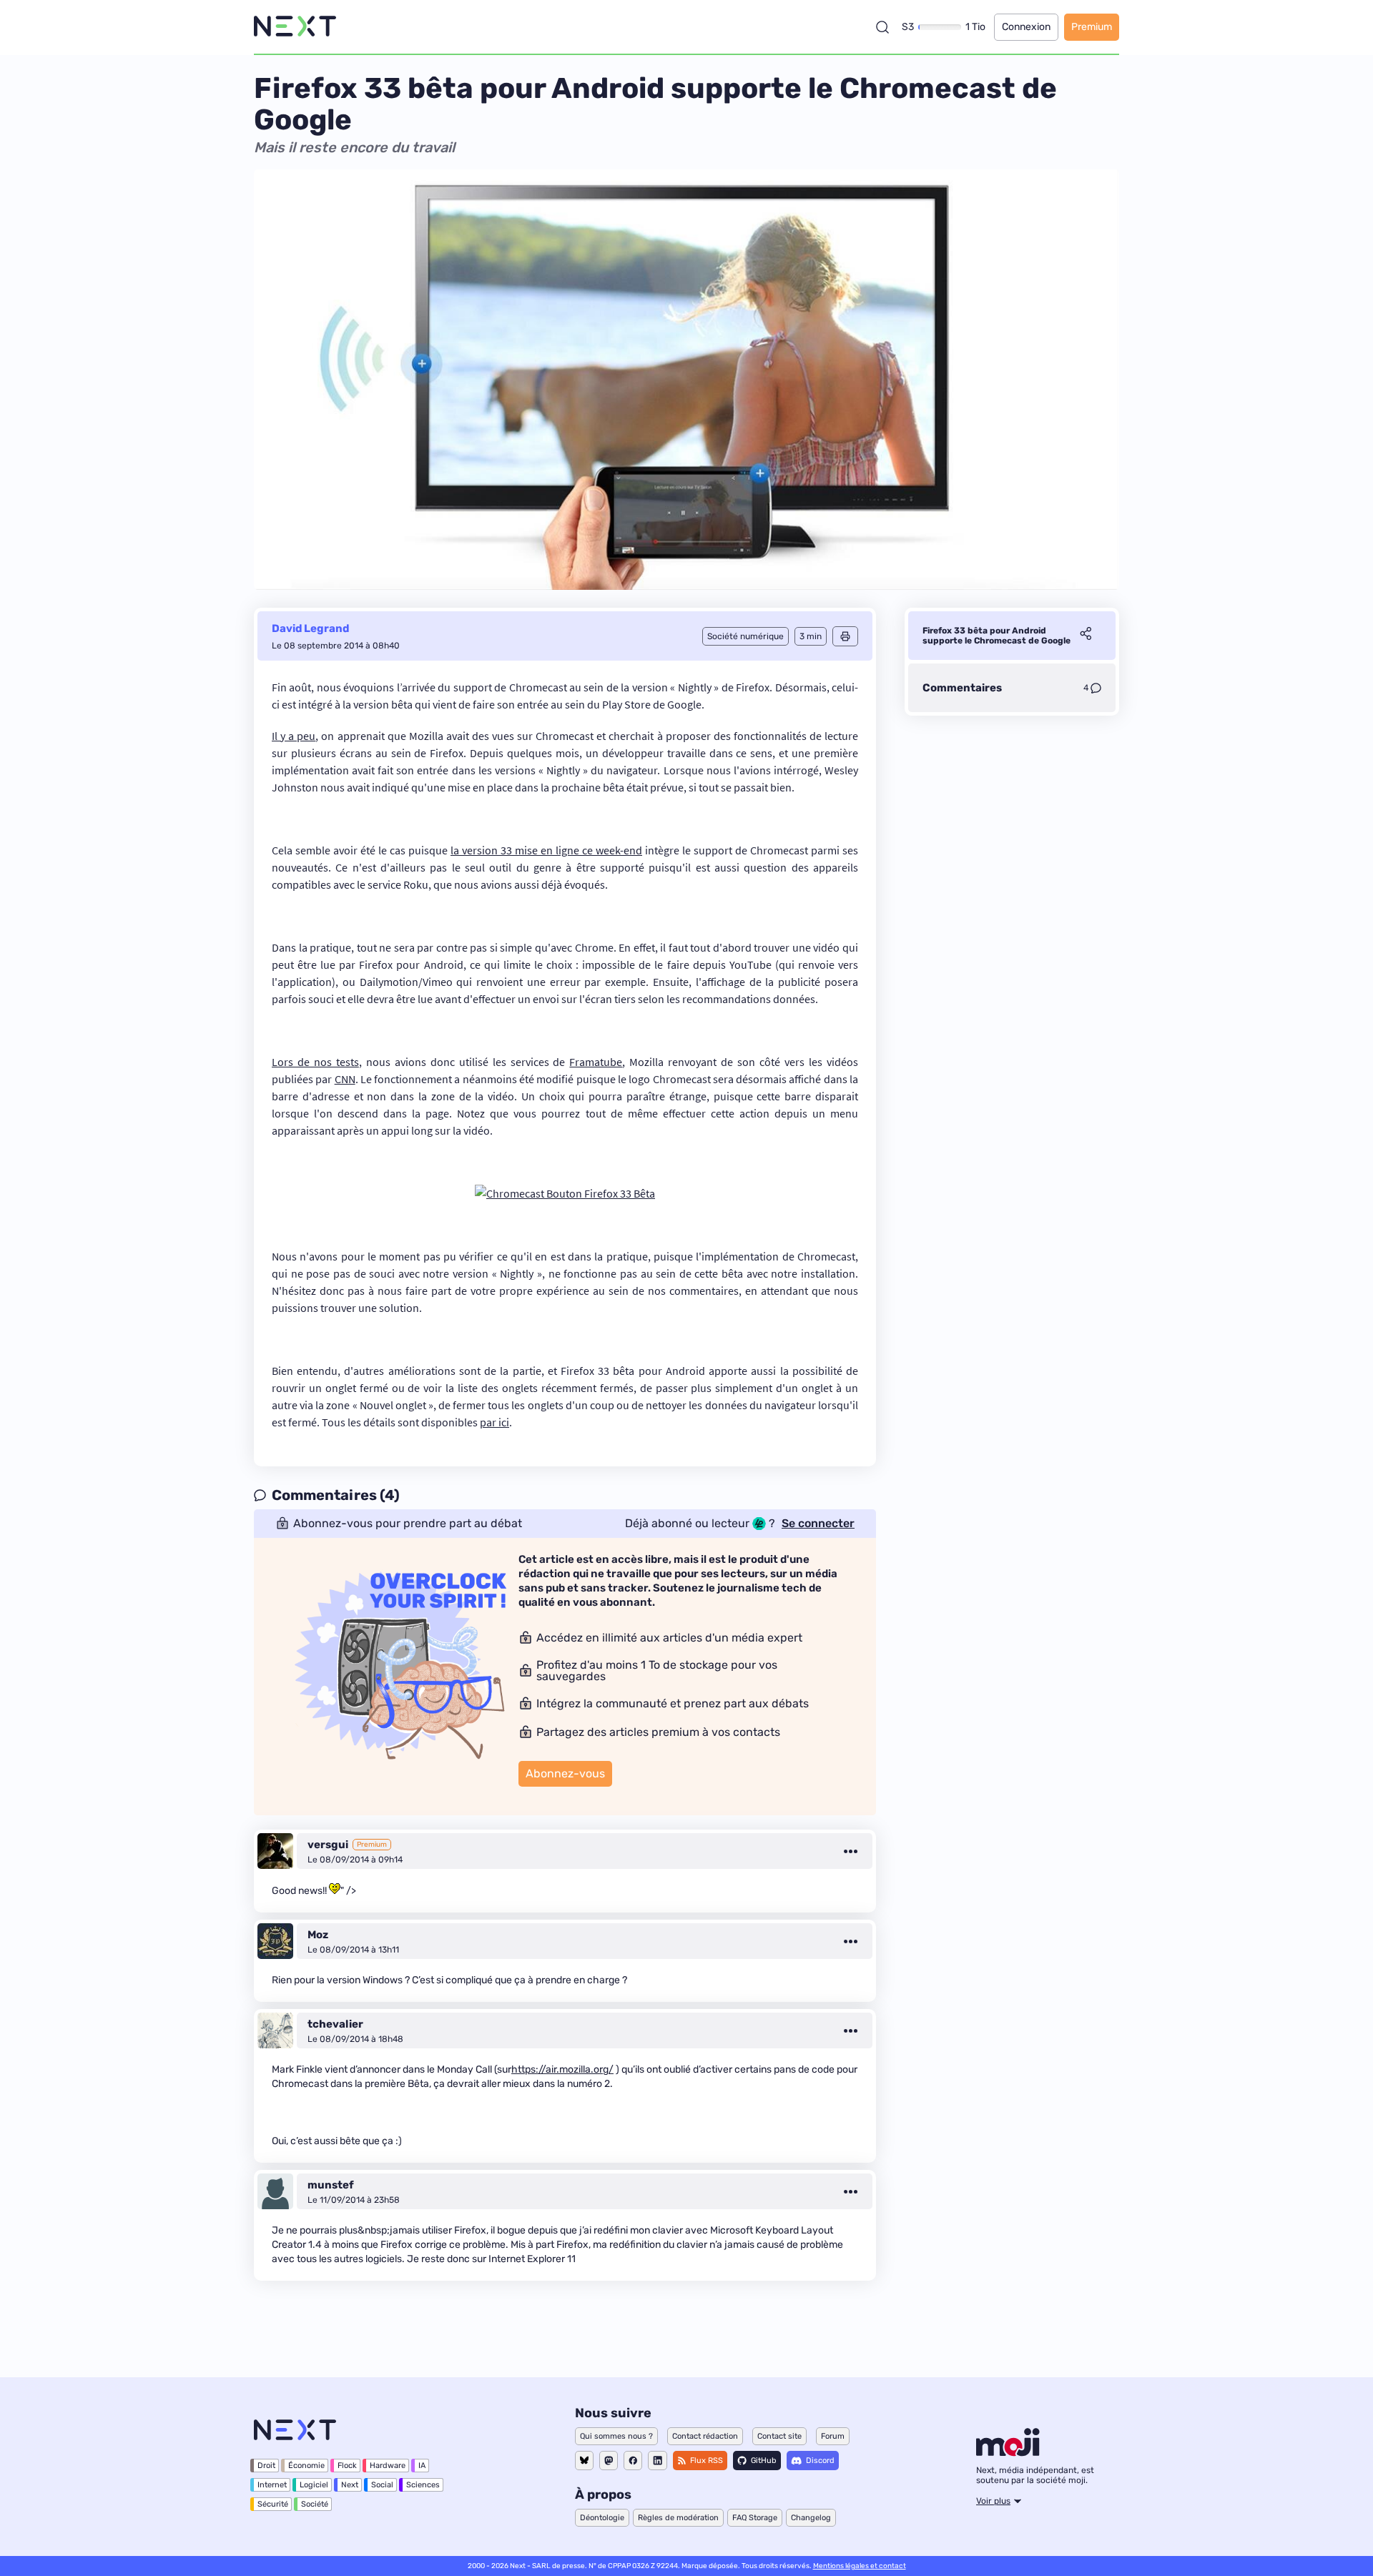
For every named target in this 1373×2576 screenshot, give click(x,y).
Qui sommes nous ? (616, 2436)
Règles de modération (678, 2518)
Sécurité (273, 2504)
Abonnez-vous (565, 1773)
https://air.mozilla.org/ (562, 2069)
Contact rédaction (705, 2436)
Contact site (779, 2436)
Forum (833, 2436)
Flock (347, 2466)
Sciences (423, 2485)
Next (350, 2485)
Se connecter (818, 1524)
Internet (272, 2485)
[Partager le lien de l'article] (1086, 636)
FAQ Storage (755, 2518)
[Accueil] (295, 27)
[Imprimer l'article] (845, 636)
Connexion (1026, 27)
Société (315, 2504)
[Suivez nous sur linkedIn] (658, 2461)
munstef (331, 2185)
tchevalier (335, 2024)
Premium (1092, 27)
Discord (820, 2461)
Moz (318, 1935)
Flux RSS (707, 2461)
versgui (328, 1845)
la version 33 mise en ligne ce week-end (546, 850)
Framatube (596, 1062)
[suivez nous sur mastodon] (609, 2461)
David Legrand (310, 628)
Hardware (388, 2466)
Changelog (811, 2518)
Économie (306, 2466)
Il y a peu (294, 736)
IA (422, 2466)
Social (382, 2485)
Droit (266, 2466)
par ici (494, 1422)
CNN (345, 1079)
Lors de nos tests (315, 1062)
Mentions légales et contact (860, 2566)
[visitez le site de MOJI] (1008, 2452)
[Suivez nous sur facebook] (633, 2461)
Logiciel (314, 2485)
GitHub (764, 2461)
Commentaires (962, 688)
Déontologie (602, 2518)
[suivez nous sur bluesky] (584, 2461)
